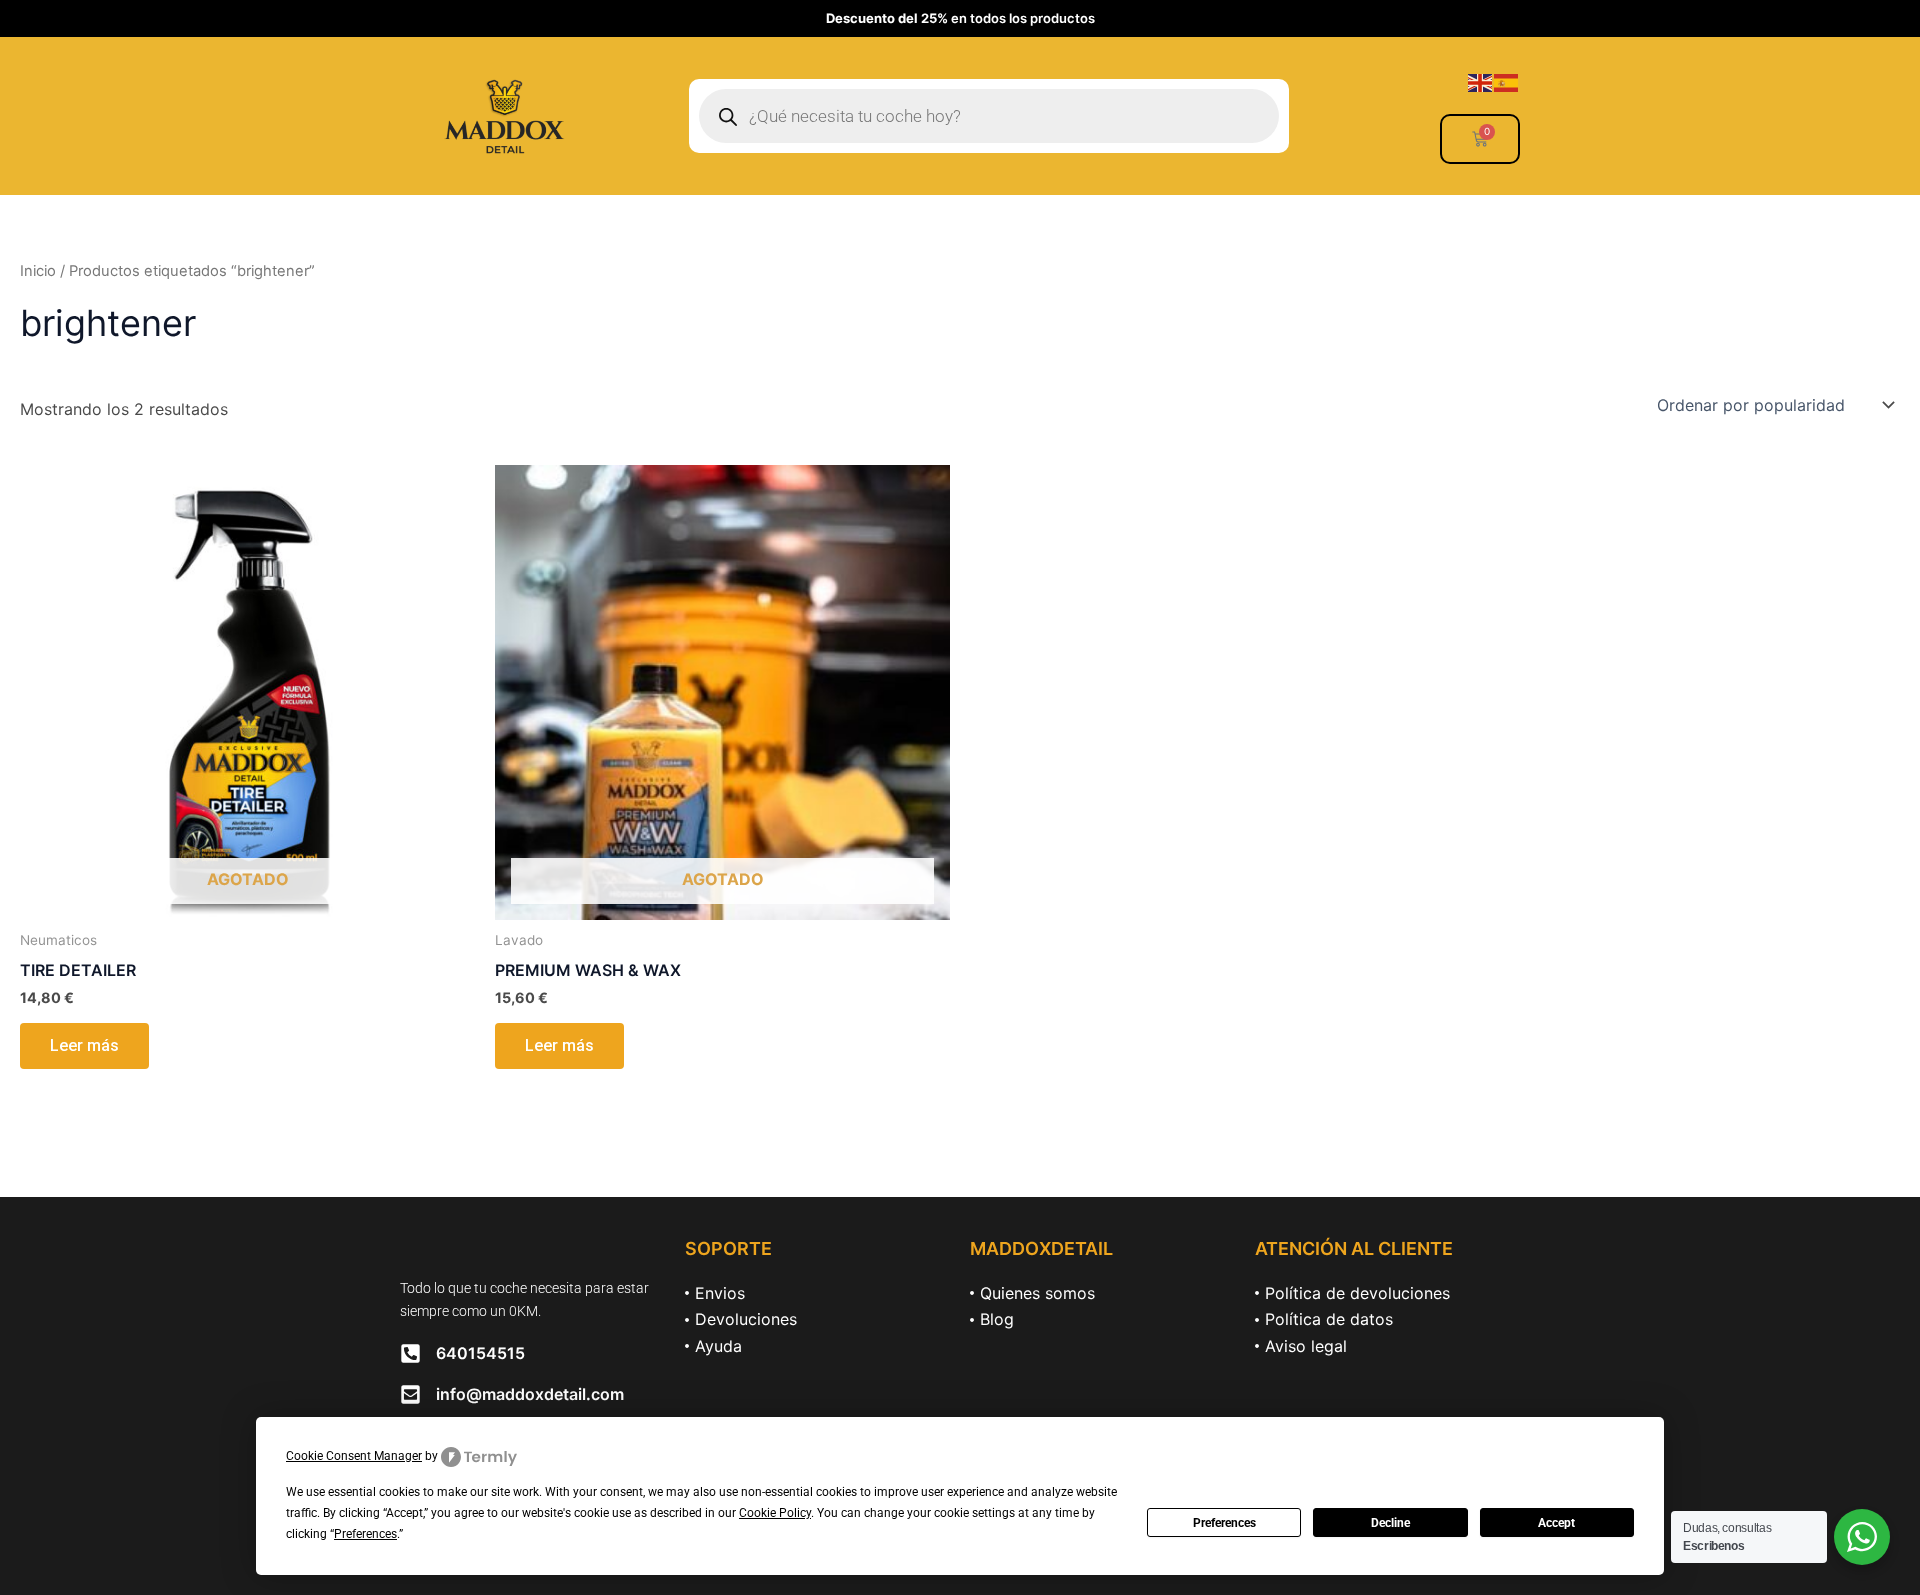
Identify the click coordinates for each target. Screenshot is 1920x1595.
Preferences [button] (365, 1534)
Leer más (84, 1045)
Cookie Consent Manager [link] (354, 1456)
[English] (1481, 81)
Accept (1556, 1523)
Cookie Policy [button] (775, 1513)
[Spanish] (1507, 81)
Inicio (38, 271)
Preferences (1224, 1523)
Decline (1390, 1523)
